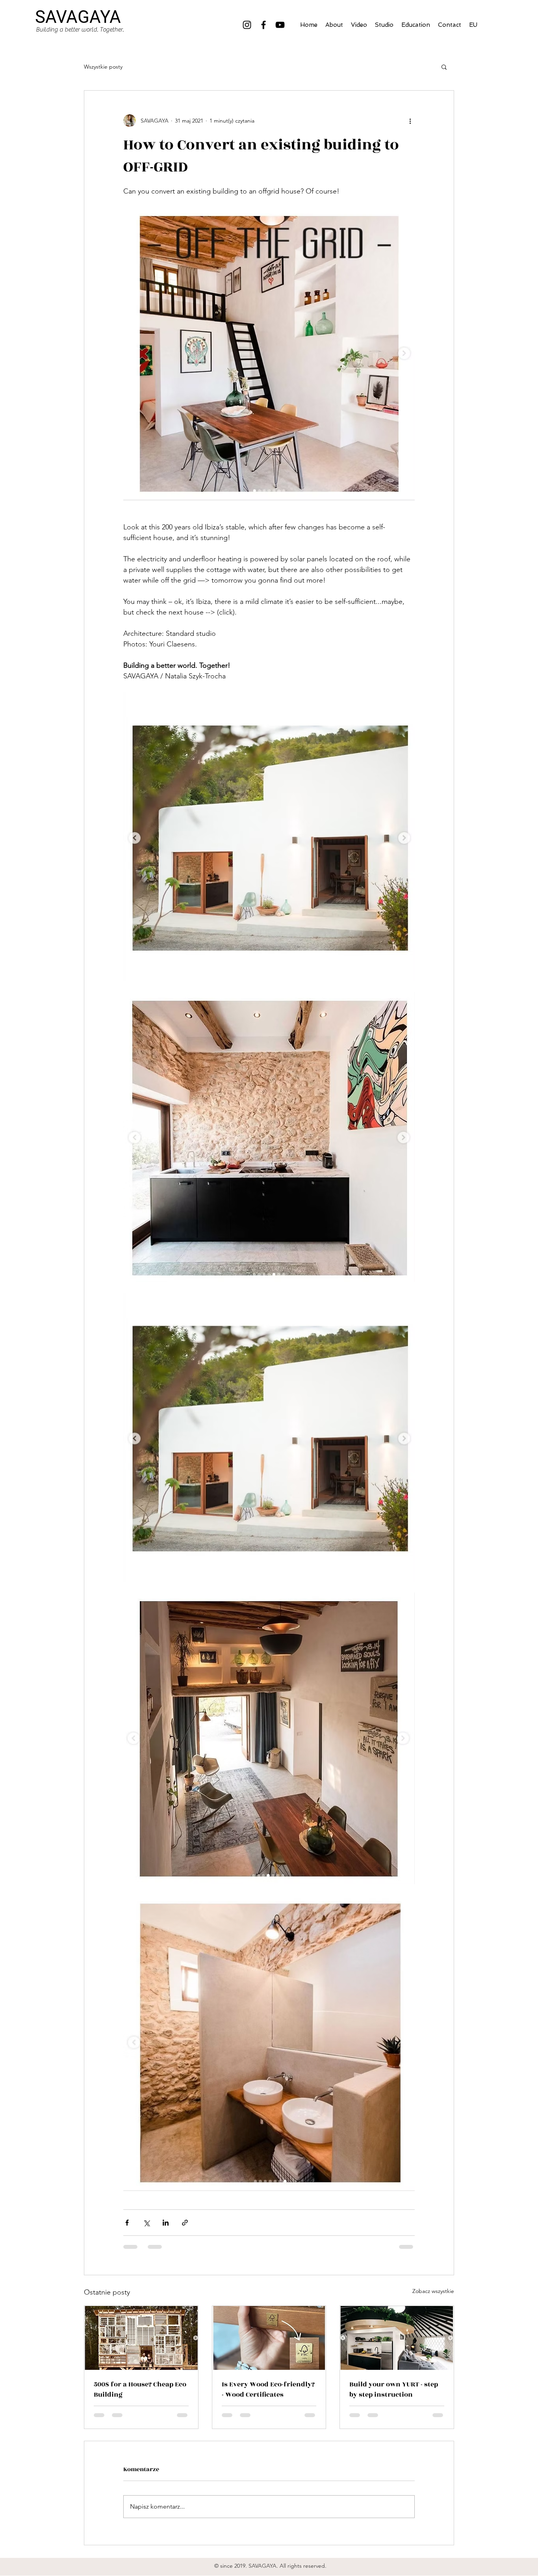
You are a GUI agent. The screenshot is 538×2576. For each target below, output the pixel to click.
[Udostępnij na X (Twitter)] (146, 2223)
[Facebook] (263, 25)
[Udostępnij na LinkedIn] (166, 2223)
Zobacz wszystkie (433, 2291)
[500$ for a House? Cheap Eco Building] (141, 2338)
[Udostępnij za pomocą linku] (185, 2223)
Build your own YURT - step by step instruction (394, 2390)
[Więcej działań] (410, 121)
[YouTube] (280, 25)
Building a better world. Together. (80, 30)
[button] (444, 67)
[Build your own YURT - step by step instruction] (397, 2338)
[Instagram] (247, 25)
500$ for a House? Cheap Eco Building (140, 2390)
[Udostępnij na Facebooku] (127, 2223)
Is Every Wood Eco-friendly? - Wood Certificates (268, 2390)
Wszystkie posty (103, 67)
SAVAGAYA (78, 17)
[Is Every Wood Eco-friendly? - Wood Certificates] (269, 2338)
